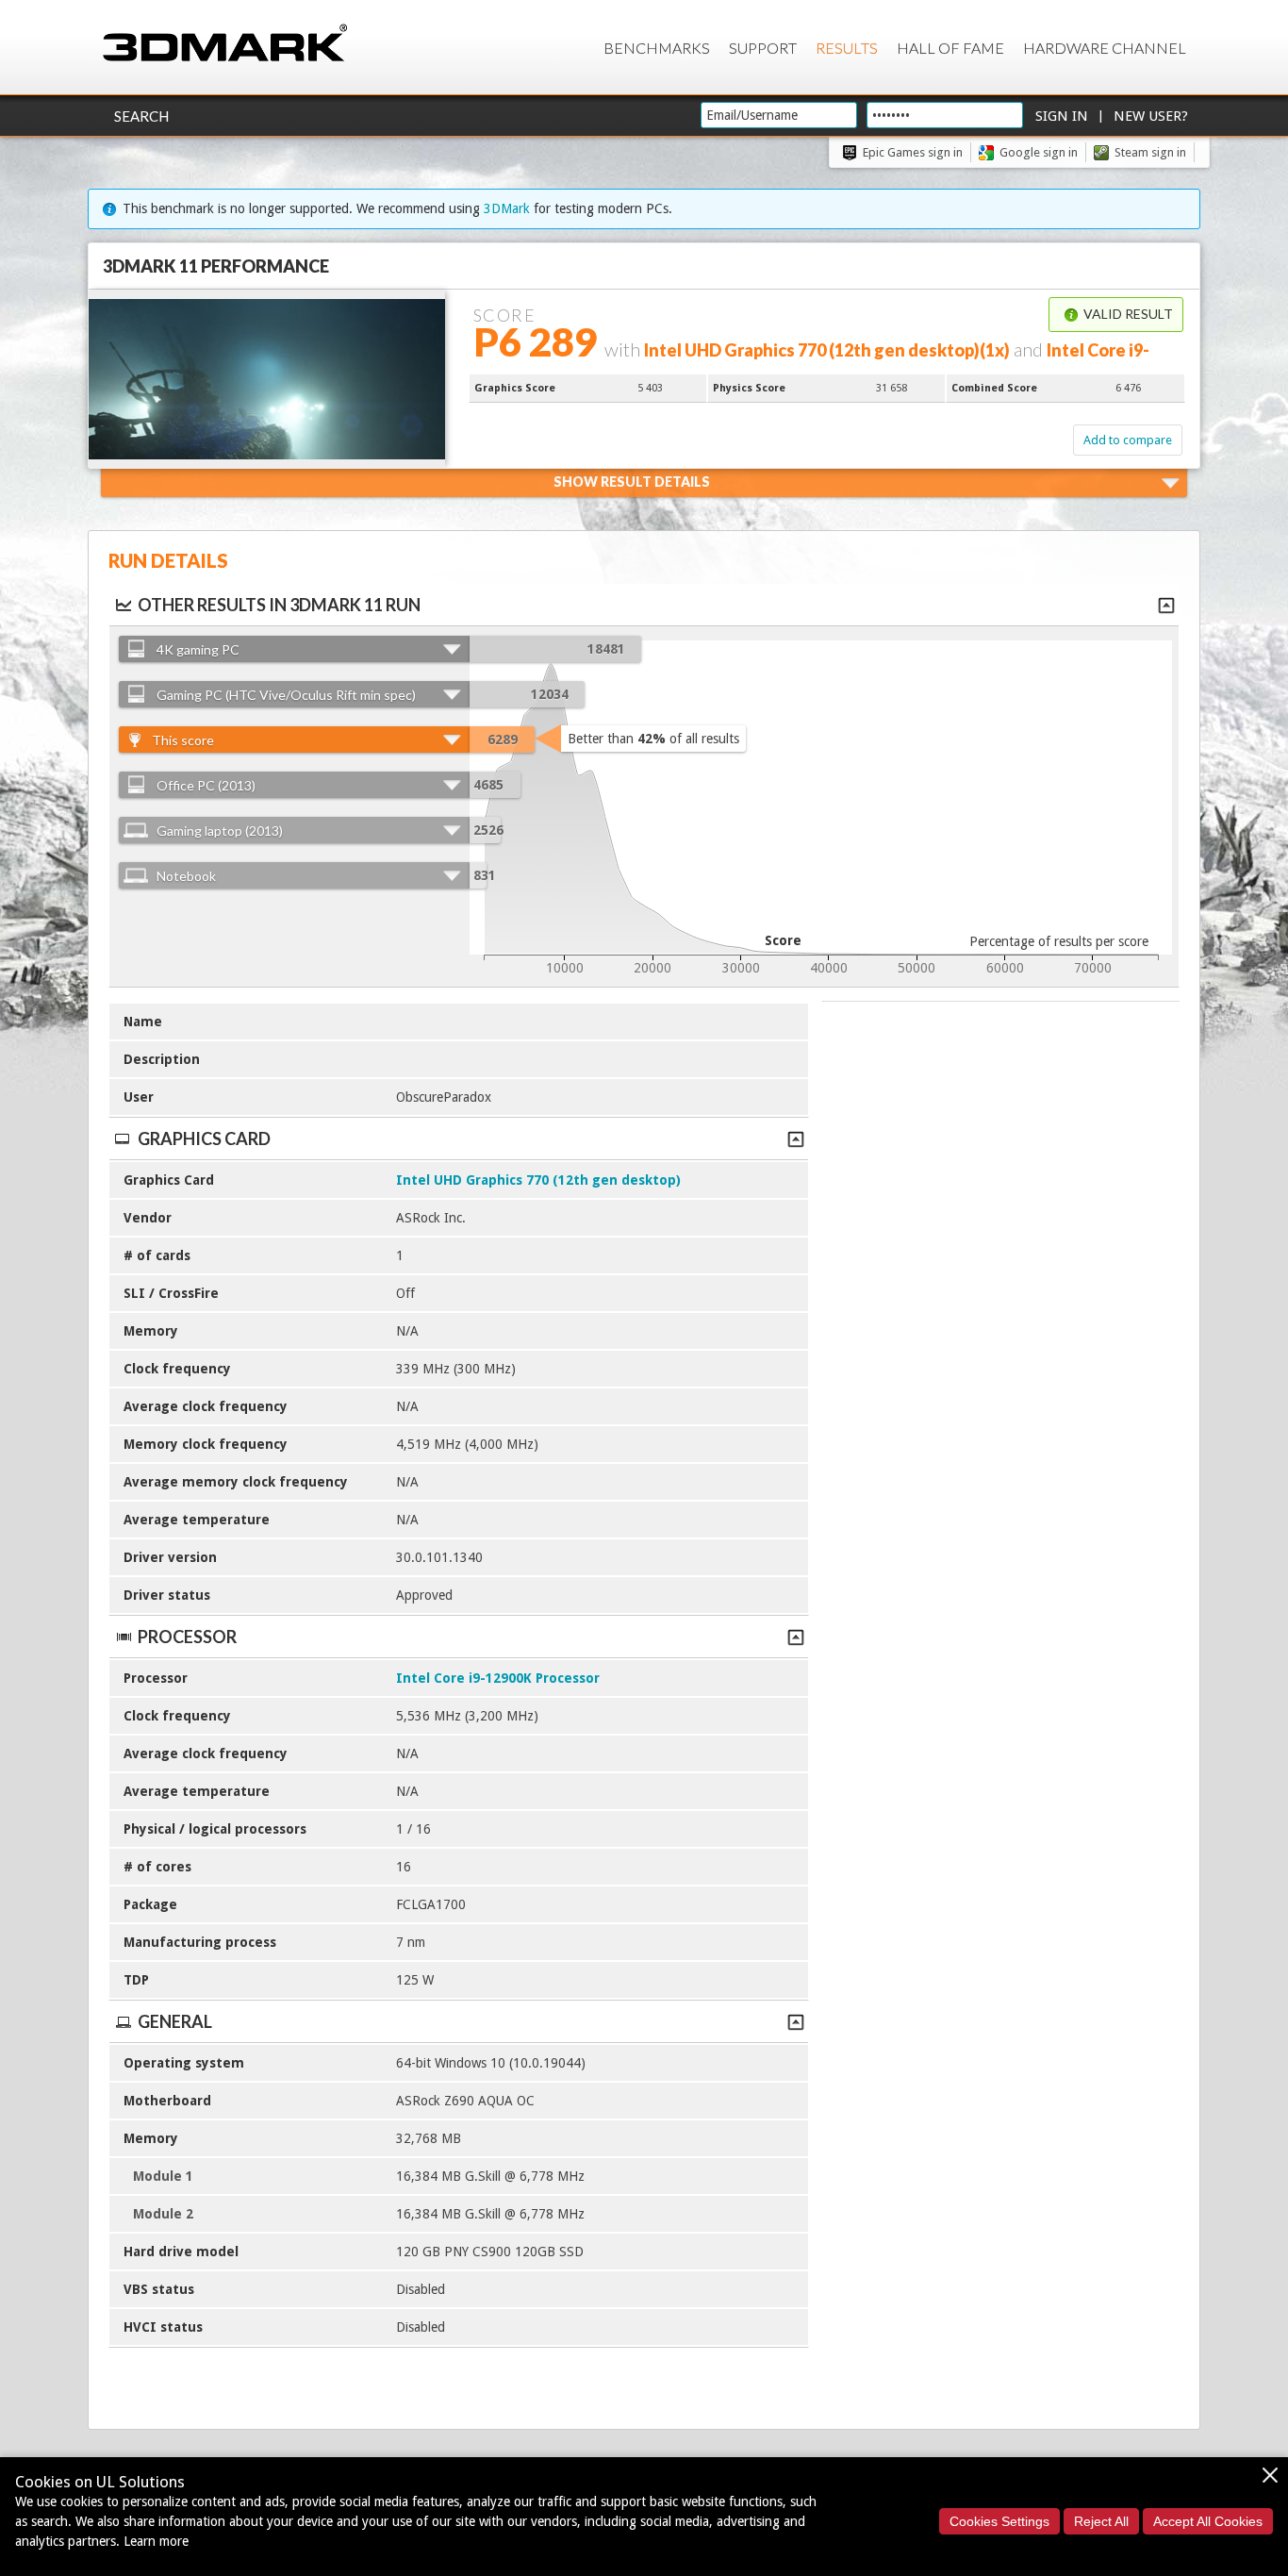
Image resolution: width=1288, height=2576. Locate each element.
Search (141, 116)
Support (763, 48)
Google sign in (1039, 152)
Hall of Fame (950, 48)
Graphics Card (204, 1138)
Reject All (1101, 2521)
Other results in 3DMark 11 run (279, 605)
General (175, 2021)
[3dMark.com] (225, 44)
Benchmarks (657, 48)
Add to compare (1128, 440)
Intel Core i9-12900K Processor (498, 1678)
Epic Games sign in (913, 152)
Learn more (156, 2541)
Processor (187, 1637)
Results (847, 48)
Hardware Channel (1105, 48)
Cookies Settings (999, 2521)
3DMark (507, 208)
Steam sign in (1150, 152)
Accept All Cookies (1208, 2521)
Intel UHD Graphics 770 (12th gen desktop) (538, 1180)
